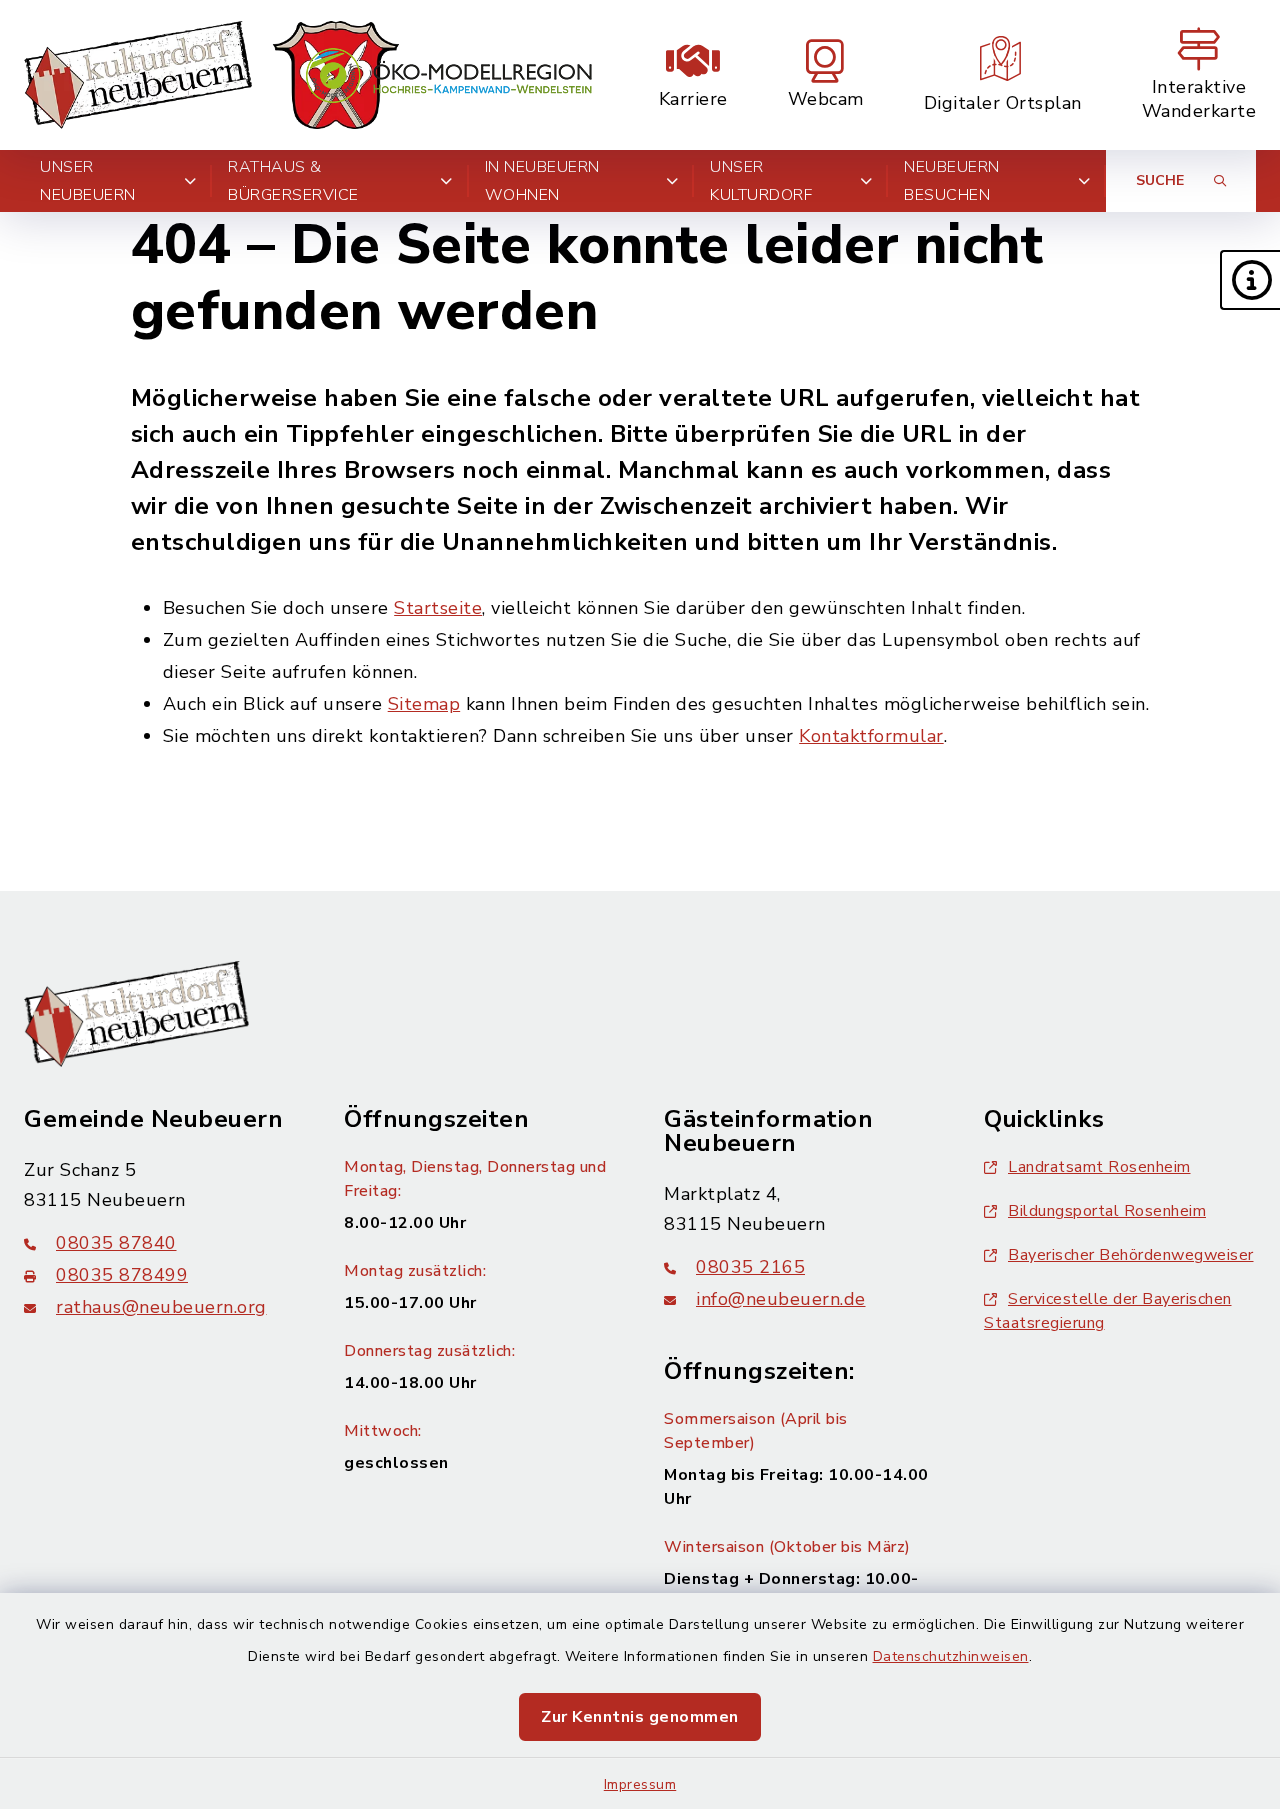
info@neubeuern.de (781, 1299)
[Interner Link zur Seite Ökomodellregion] (449, 75)
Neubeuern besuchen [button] (952, 181)
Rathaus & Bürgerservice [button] (293, 181)
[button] (1250, 280)
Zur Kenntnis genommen (640, 1717)
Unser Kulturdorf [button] (761, 181)
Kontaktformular (871, 736)
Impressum (640, 1784)
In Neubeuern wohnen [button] (542, 181)
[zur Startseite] (211, 75)
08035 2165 (750, 1267)
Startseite (438, 608)
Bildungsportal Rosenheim (1107, 1211)
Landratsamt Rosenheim (1099, 1167)
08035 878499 (122, 1275)
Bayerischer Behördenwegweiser (1131, 1255)
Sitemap (424, 704)
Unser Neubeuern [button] (88, 181)
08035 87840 (116, 1243)
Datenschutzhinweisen (951, 1656)
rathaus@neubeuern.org (161, 1307)
